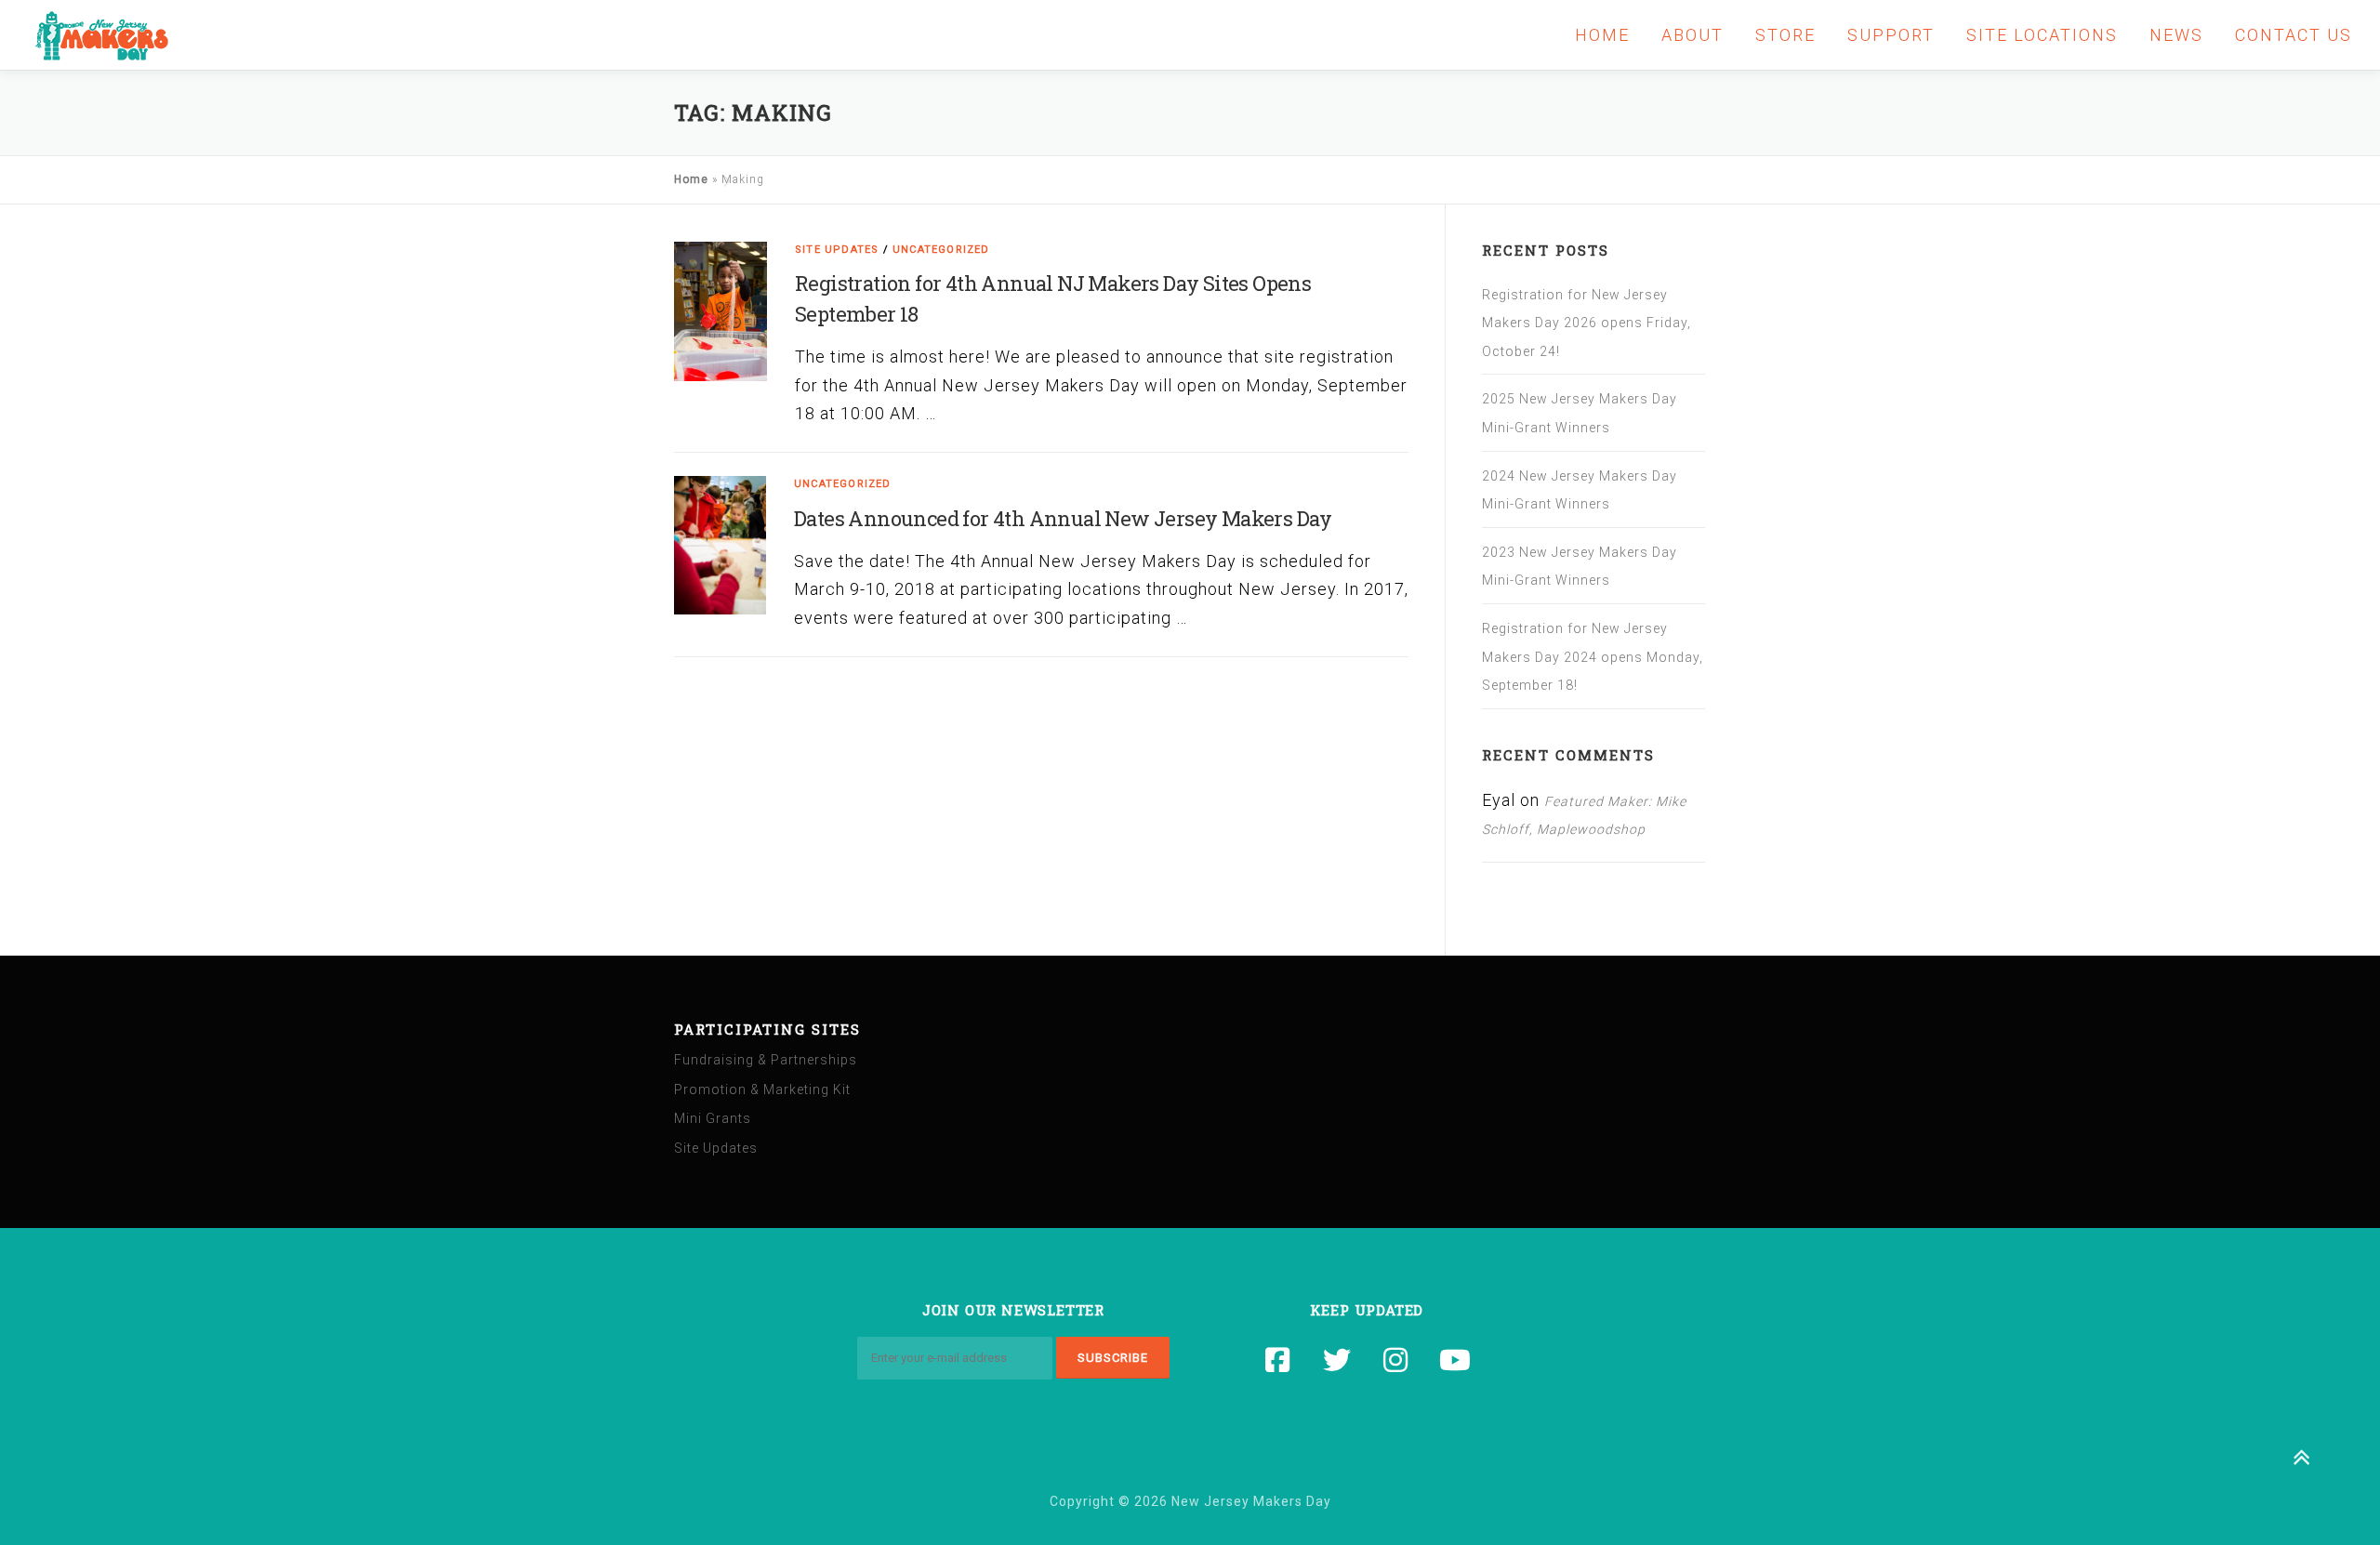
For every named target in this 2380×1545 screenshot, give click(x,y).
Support (1891, 35)
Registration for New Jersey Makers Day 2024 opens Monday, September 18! (1593, 657)
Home (1602, 35)
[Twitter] (1338, 1360)
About (1692, 35)
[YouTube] (1456, 1360)
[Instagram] (1396, 1360)
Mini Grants (713, 1118)
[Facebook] (1278, 1360)
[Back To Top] (2301, 1458)
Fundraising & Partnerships (766, 1060)
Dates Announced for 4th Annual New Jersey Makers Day (1063, 518)
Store (1785, 35)
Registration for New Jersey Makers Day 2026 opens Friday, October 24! (1587, 323)
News (2176, 35)
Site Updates (837, 250)
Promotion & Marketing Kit (762, 1089)
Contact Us (2294, 35)
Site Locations (2042, 35)
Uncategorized (941, 250)
